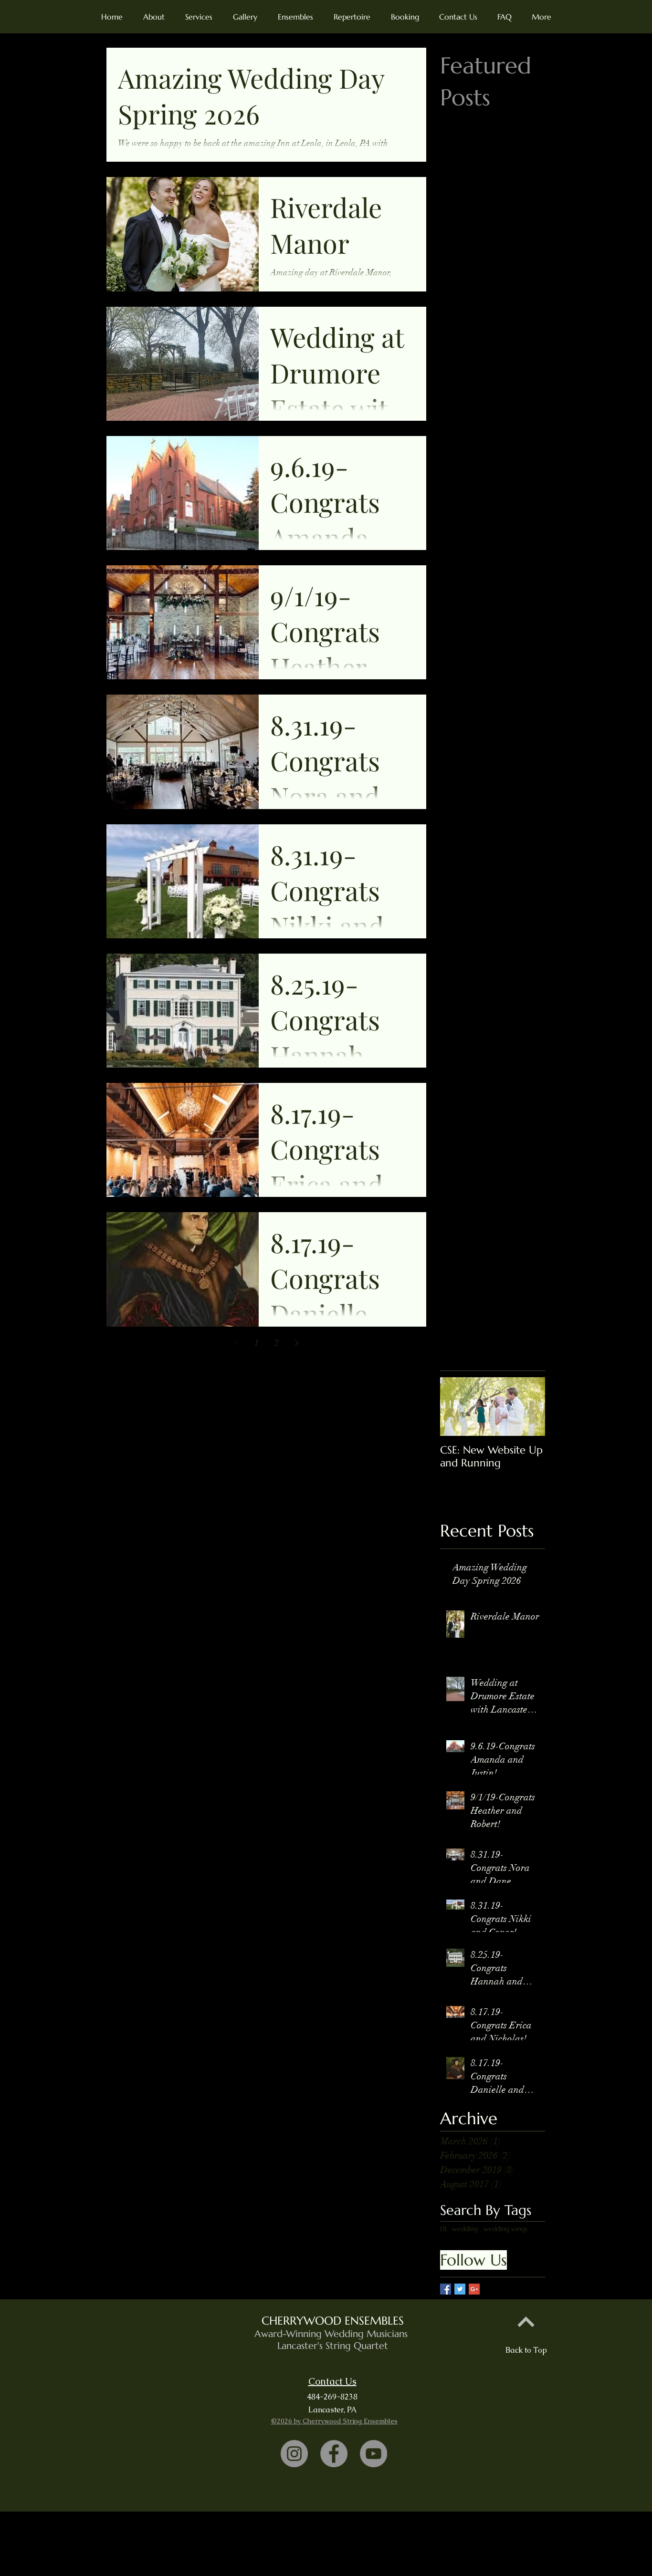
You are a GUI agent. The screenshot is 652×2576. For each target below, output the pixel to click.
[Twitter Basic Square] (460, 2289)
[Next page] (296, 1343)
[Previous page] (236, 1343)
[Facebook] (334, 2454)
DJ (443, 2229)
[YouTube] (373, 2454)
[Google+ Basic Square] (474, 2289)
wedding (465, 2229)
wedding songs (505, 2229)
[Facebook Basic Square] (446, 2289)
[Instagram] (294, 2454)
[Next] (526, 2322)
